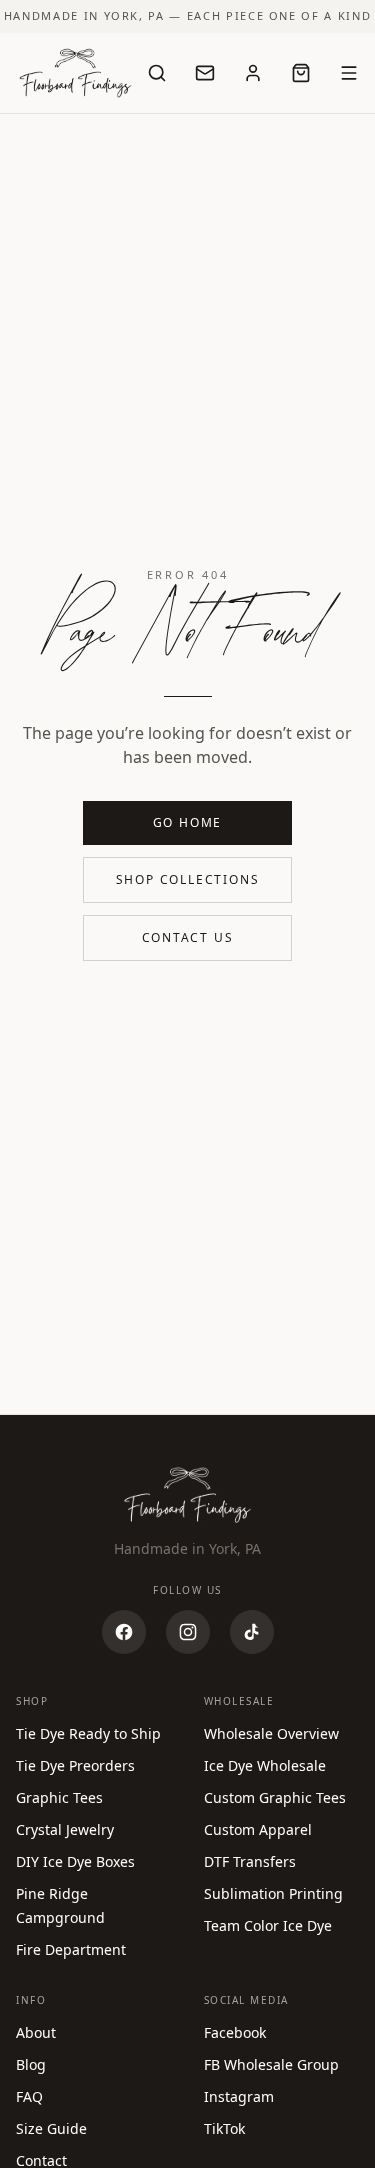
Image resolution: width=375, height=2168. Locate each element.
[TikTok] (252, 1632)
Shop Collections (188, 879)
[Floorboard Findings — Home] (75, 73)
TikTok (224, 2128)
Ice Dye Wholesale (265, 1765)
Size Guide (51, 2128)
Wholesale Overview (271, 1733)
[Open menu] (349, 73)
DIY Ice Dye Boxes (75, 1861)
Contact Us (188, 937)
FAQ (29, 2096)
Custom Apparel (258, 1829)
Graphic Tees (59, 1797)
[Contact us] (205, 73)
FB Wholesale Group (271, 2064)
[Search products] (157, 73)
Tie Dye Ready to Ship (88, 1733)
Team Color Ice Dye (268, 1925)
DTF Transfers (250, 1861)
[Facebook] (124, 1632)
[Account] (253, 73)
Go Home (188, 822)
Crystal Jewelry (65, 1829)
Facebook (235, 2032)
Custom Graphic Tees (275, 1797)
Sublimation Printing (273, 1893)
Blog (31, 2064)
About (36, 2032)
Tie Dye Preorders (75, 1765)
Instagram (239, 2096)
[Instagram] (188, 1632)
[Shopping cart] (301, 73)
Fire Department (71, 1949)
